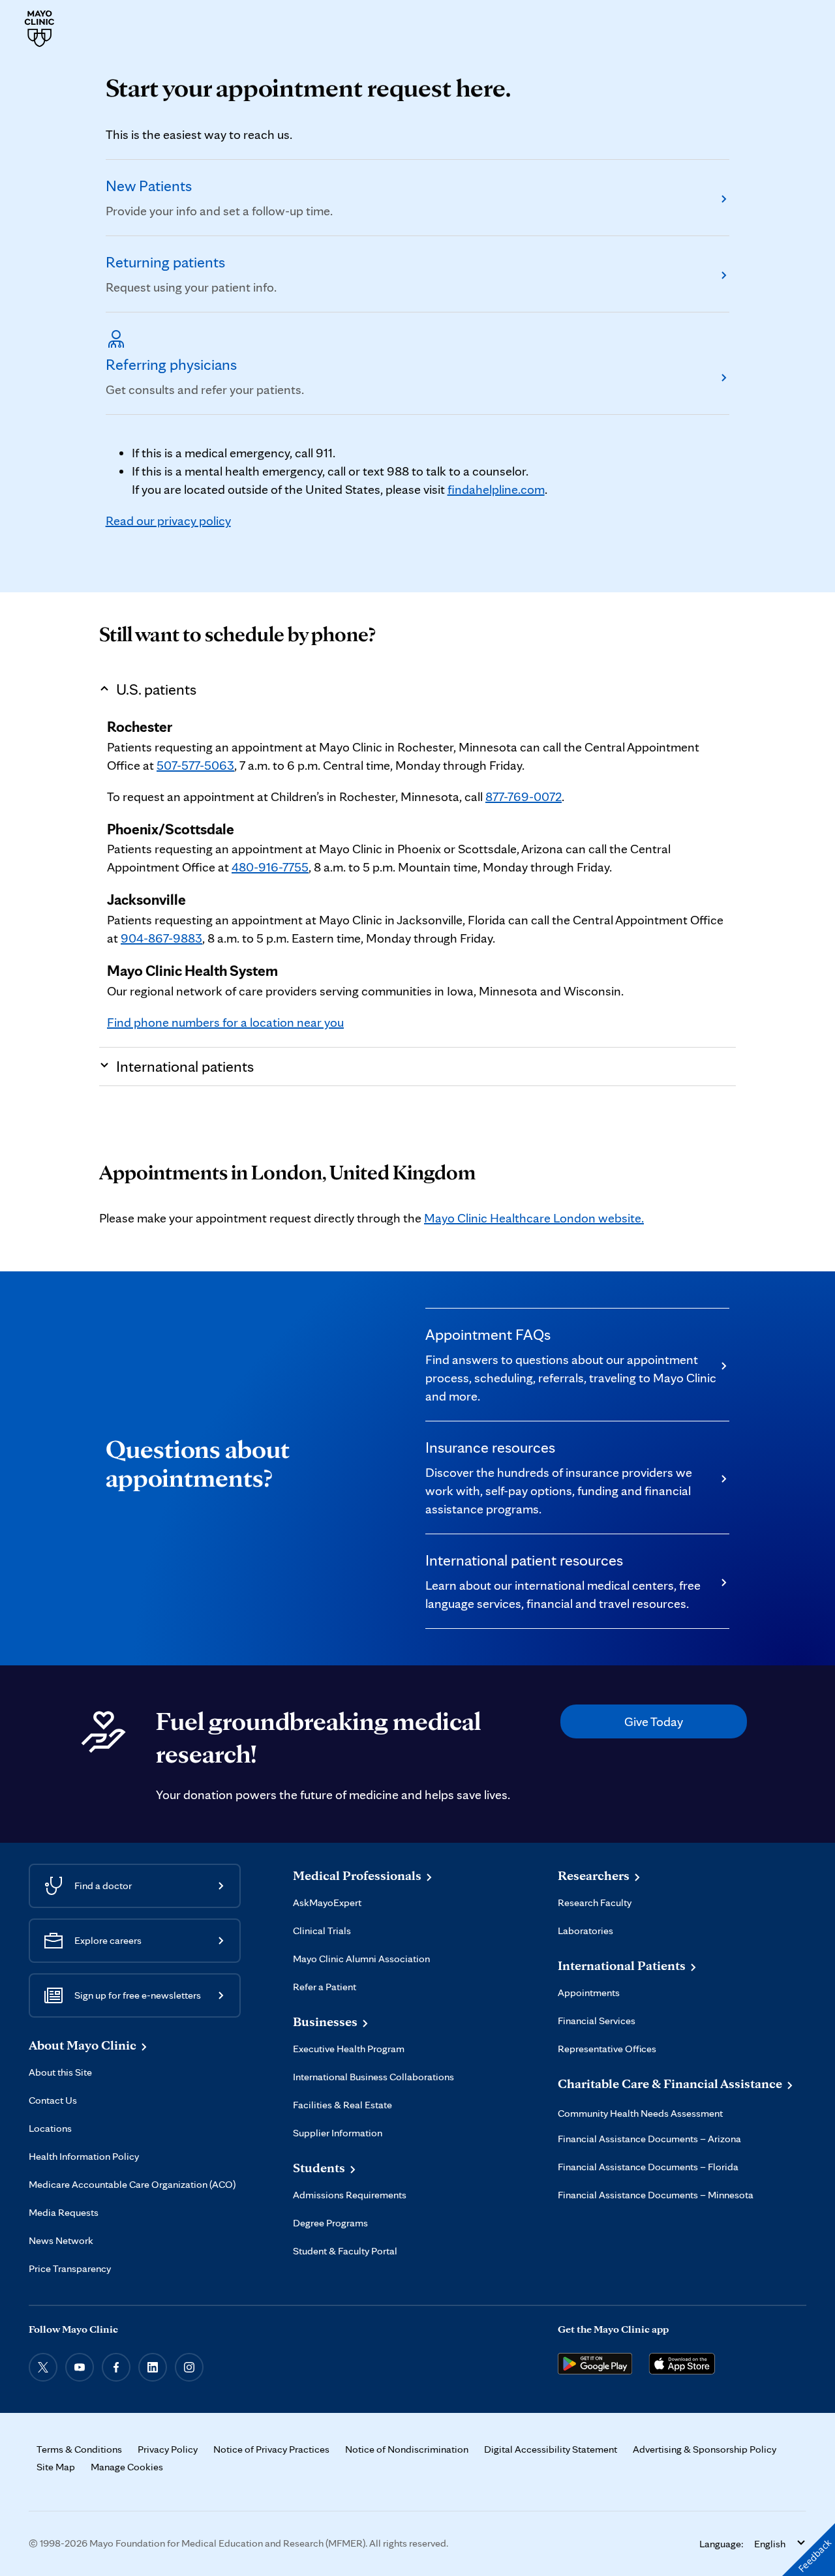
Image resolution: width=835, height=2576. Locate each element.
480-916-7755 (270, 867)
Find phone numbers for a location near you (225, 1022)
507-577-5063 (195, 765)
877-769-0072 (524, 796)
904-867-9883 (161, 938)
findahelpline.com (496, 489)
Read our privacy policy (168, 521)
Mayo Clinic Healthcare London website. (534, 1218)
